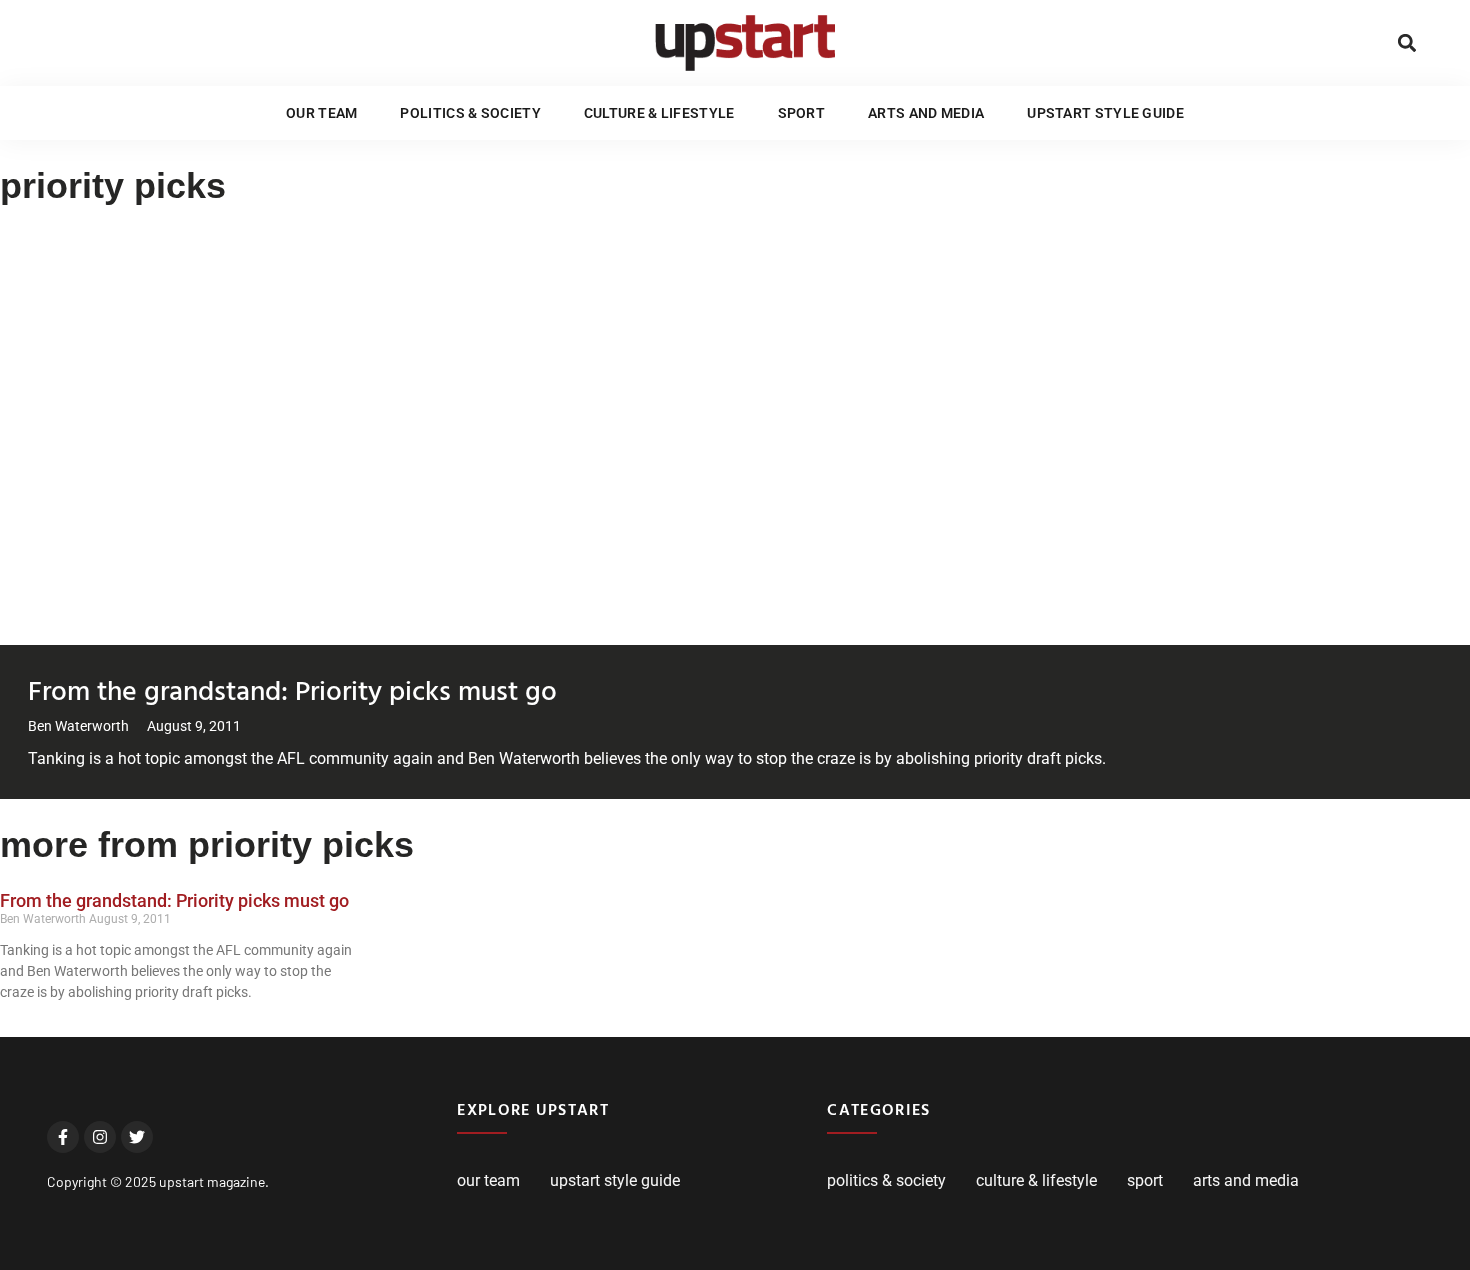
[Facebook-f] (63, 1137)
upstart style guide (615, 1180)
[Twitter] (137, 1137)
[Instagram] (100, 1137)
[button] (1406, 42)
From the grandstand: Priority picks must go (292, 689)
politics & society (470, 113)
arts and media (926, 113)
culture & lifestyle (659, 113)
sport (802, 113)
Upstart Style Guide (1105, 113)
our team (321, 113)
